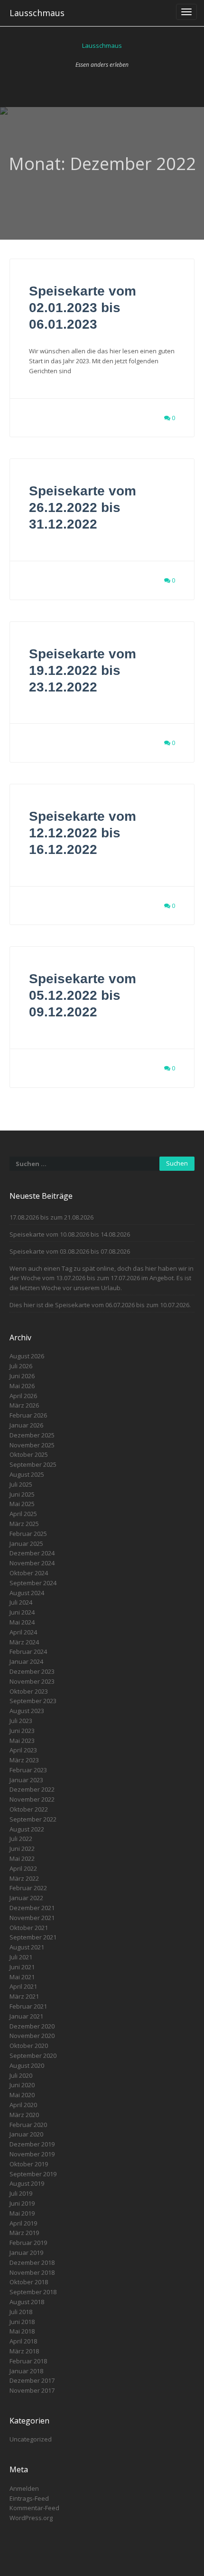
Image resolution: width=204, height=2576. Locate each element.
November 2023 (32, 1681)
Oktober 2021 (29, 1928)
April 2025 (23, 1514)
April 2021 (23, 1986)
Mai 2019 (22, 2213)
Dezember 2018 (32, 2262)
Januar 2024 (26, 1661)
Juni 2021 (22, 1967)
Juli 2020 (21, 2075)
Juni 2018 (22, 2322)
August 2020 (27, 2065)
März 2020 (24, 2115)
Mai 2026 (22, 1386)
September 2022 (33, 1819)
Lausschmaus (37, 13)
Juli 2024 (21, 1602)
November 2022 (32, 1799)
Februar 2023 (28, 1770)
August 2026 (27, 1356)
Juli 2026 (21, 1366)
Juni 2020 (22, 2085)
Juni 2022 (22, 1849)
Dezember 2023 (32, 1671)
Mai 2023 (22, 1741)
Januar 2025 (26, 1544)
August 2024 (27, 1593)
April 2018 (23, 2341)
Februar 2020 (28, 2125)
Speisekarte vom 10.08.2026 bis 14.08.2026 (70, 1234)
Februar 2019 (28, 2243)
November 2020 (32, 2036)
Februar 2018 (28, 2361)
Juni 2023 (22, 1731)
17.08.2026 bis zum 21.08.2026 (51, 1217)
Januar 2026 (26, 1425)
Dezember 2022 (32, 1789)
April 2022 (23, 1868)
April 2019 (23, 2223)
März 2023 (24, 1760)
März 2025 (24, 1524)
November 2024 (32, 1563)
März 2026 (24, 1405)
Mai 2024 (22, 1622)
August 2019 (27, 2183)
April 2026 (23, 1396)
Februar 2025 (28, 1534)
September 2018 (33, 2292)
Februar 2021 (28, 2006)
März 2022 (24, 1878)
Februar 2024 (28, 1652)
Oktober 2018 (29, 2282)
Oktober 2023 (29, 1691)
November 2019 (32, 2154)
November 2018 (32, 2272)
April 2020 (23, 2105)
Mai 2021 (22, 1977)
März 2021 (24, 1996)
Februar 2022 (28, 1888)
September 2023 (33, 1701)
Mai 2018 (22, 2331)
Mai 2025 (22, 1504)
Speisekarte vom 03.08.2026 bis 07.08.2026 (70, 1251)
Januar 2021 (26, 2016)
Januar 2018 (26, 2371)
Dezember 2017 (32, 2380)
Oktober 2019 (29, 2164)
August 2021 (27, 1947)
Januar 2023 (26, 1780)
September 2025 (33, 1464)
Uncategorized (31, 2439)
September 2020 (33, 2055)
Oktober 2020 (29, 2046)
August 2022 (27, 1829)
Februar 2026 (28, 1415)
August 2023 (27, 1711)
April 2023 (23, 1750)
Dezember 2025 (32, 1435)
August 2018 (27, 2302)
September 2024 (33, 1583)
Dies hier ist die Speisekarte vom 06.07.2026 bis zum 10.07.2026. (100, 1305)
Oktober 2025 (29, 1454)
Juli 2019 (21, 2193)
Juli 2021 (21, 1957)
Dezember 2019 (32, 2144)
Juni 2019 (22, 2203)
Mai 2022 (22, 1858)
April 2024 (23, 1632)
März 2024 (24, 1642)
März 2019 (24, 2233)
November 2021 (32, 1918)
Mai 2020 (22, 2095)
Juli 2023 (21, 1721)
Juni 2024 (22, 1612)
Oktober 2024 (29, 1573)
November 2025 (32, 1445)
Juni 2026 (22, 1376)
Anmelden (24, 2488)
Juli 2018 (21, 2312)
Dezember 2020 (32, 2026)
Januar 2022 (26, 1898)
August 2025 (27, 1474)
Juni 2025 (22, 1494)
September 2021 (33, 1937)
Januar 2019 (26, 2253)
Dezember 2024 (32, 1553)
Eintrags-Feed (29, 2498)
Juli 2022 (21, 1839)
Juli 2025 (21, 1484)
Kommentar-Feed (34, 2508)
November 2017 (32, 2390)
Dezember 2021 (32, 1908)
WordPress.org (31, 2518)
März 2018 (24, 2351)
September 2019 (33, 2174)
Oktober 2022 (29, 1809)
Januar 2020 (26, 2134)
